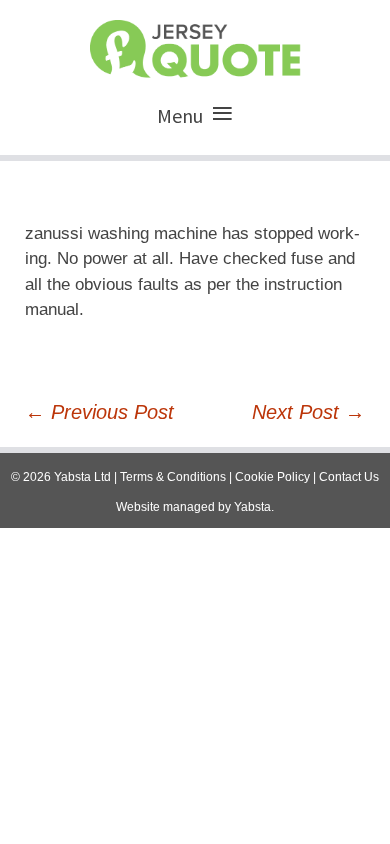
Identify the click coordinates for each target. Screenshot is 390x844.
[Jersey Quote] (195, 44)
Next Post (308, 412)
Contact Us (349, 477)
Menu (180, 115)
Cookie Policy (272, 477)
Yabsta (252, 507)
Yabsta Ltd (82, 477)
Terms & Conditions (173, 477)
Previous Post (99, 412)
